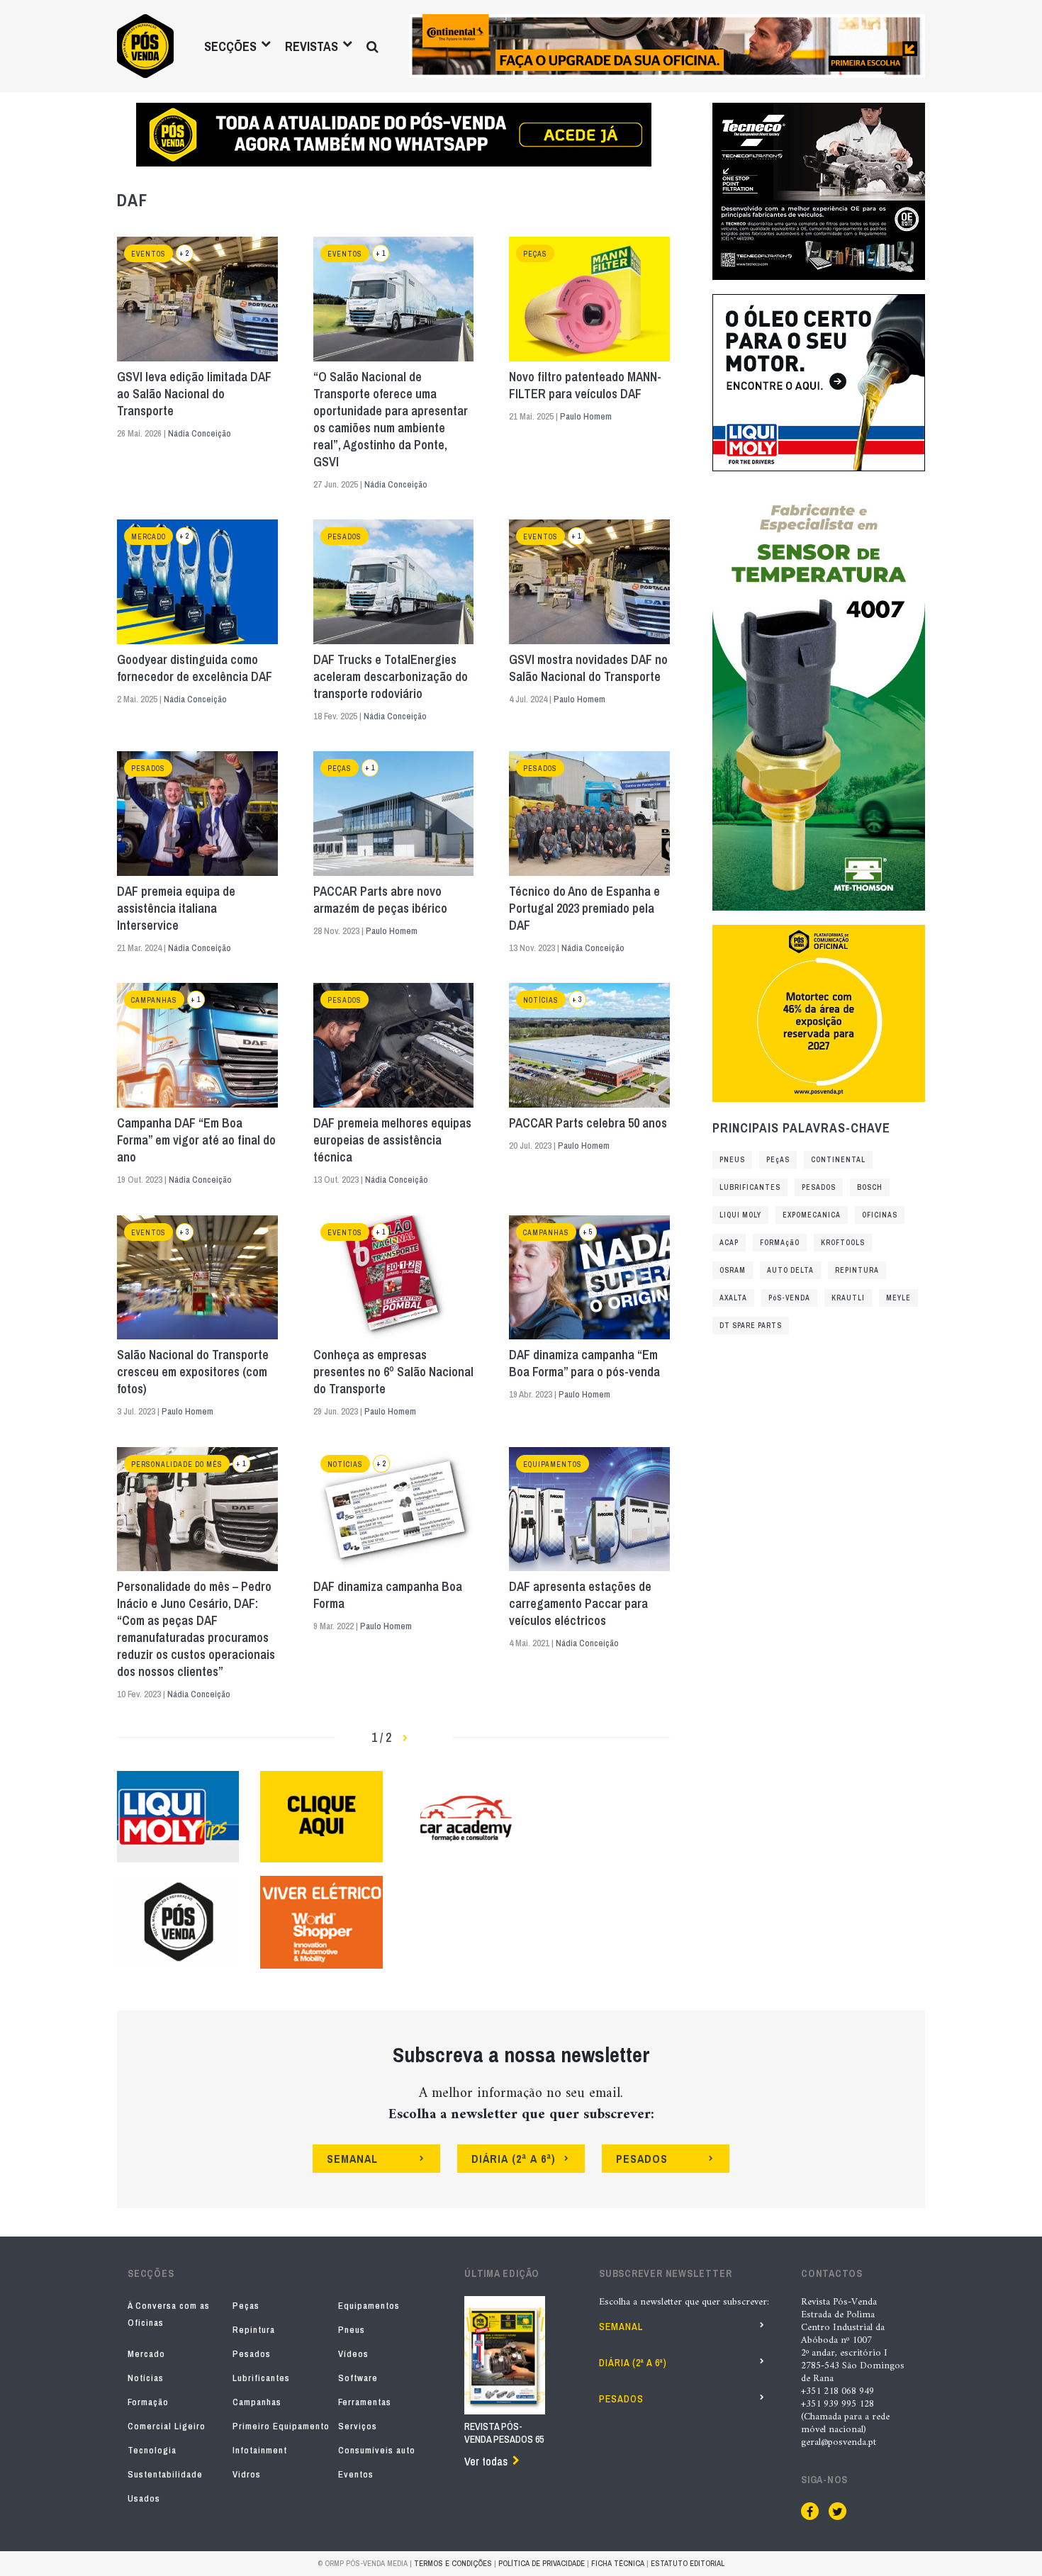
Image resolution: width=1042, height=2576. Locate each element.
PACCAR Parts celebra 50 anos (588, 1123)
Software (358, 2378)
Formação (148, 2402)
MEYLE (898, 1298)
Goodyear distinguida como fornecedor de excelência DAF (195, 668)
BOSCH (870, 1187)
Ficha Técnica (618, 2563)
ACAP (729, 1243)
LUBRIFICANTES (750, 1187)
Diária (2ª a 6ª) (633, 2363)
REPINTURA (857, 1270)
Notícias (541, 1000)
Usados (144, 2498)
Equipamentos (553, 1464)
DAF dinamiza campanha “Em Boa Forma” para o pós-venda (584, 1363)
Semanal (621, 2327)
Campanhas (154, 1000)
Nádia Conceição (200, 433)
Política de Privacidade (542, 2563)
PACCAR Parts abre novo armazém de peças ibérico (380, 900)
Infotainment (260, 2450)
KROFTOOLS (843, 1243)
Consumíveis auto (377, 2450)
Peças (535, 254)
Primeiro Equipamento (281, 2426)
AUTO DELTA (790, 1270)
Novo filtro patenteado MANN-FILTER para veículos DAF (585, 386)
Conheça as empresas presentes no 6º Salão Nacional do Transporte (393, 1372)
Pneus (352, 2330)
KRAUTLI (848, 1298)
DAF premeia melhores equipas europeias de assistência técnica (392, 1140)
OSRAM (733, 1270)
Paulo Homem (586, 416)
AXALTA (733, 1298)
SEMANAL (352, 2159)
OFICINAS (880, 1215)
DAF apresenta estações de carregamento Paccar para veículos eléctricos (580, 1604)
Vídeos (353, 2354)
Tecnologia (152, 2450)
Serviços (358, 2426)
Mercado (149, 537)
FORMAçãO (780, 1243)
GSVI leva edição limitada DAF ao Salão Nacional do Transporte (194, 394)
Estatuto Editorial (688, 2563)
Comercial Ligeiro (167, 2426)
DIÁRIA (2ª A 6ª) (514, 2159)
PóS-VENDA (789, 1298)
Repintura (254, 2330)
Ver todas (486, 2461)
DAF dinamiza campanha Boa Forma (388, 1595)
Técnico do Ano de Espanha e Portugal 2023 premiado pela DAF (584, 909)
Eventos (149, 254)
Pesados (344, 537)
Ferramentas (365, 2402)
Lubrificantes (261, 2378)
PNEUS (732, 1160)
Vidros (247, 2474)
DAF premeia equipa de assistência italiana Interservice (176, 909)
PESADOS (819, 1187)
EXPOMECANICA (812, 1215)
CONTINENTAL (838, 1160)
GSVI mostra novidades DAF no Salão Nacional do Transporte (588, 668)
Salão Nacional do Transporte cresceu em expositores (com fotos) (193, 1372)
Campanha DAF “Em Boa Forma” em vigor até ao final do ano (196, 1140)
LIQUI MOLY (740, 1215)
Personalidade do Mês (177, 1464)
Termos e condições (453, 2563)
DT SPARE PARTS (751, 1326)
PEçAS (778, 1160)
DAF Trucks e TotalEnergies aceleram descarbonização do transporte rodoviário (391, 677)
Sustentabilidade (165, 2474)
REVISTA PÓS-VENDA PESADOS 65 (504, 2433)
